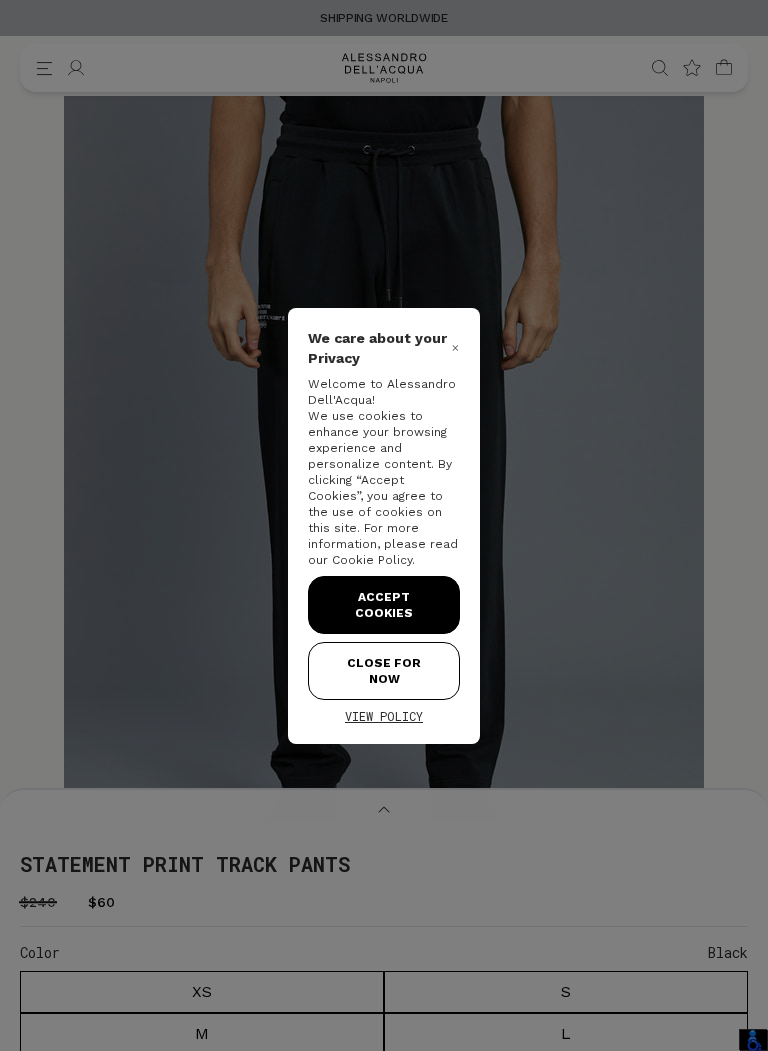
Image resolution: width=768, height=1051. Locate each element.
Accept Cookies (384, 605)
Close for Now (384, 671)
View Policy (384, 716)
